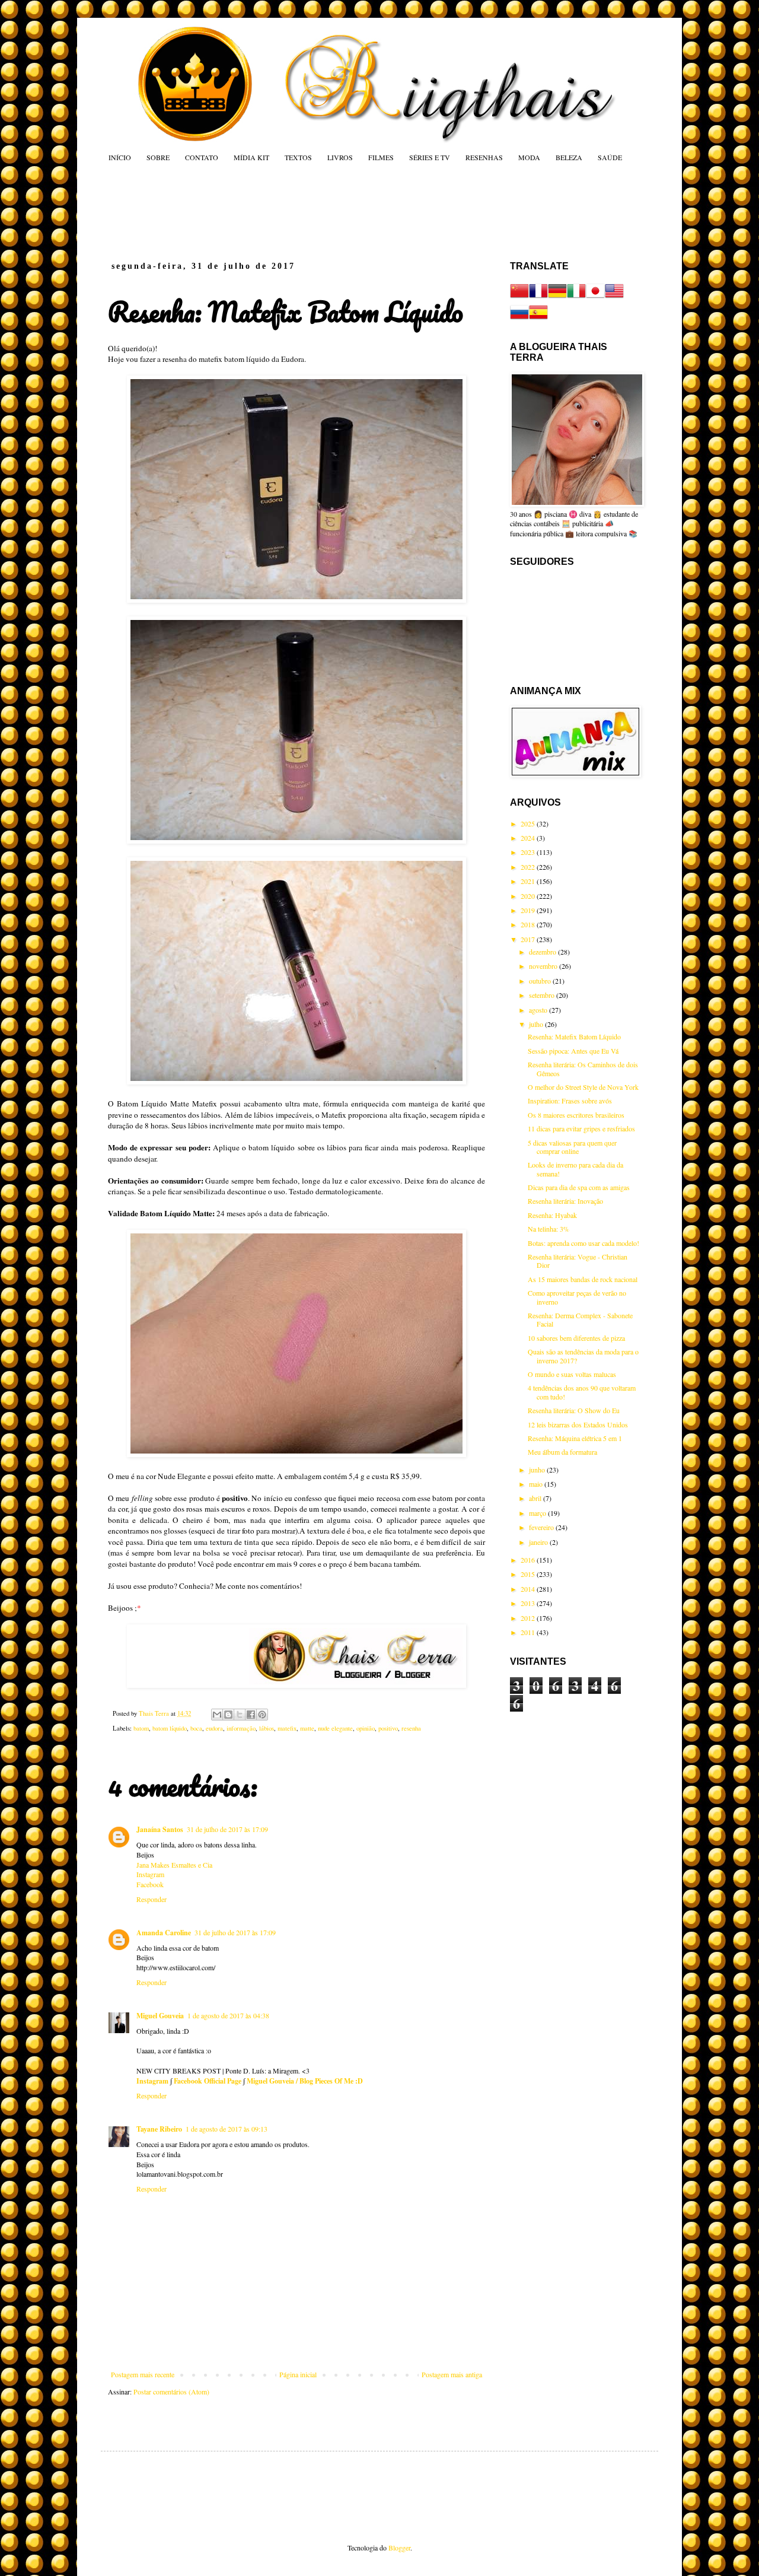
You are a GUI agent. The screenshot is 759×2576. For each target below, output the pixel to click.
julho (537, 1024)
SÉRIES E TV (430, 157)
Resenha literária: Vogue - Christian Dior (578, 1261)
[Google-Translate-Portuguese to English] (614, 297)
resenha (411, 1728)
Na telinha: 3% (548, 1229)
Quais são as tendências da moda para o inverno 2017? (583, 1356)
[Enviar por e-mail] (217, 1715)
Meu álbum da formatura (562, 1452)
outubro (541, 981)
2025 (529, 823)
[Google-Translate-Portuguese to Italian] (576, 297)
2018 (529, 924)
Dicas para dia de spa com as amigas (579, 1187)
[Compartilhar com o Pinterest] (262, 1715)
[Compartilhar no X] (240, 1715)
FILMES (381, 157)
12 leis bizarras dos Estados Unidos (578, 1424)
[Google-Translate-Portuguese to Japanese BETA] (595, 297)
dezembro (543, 952)
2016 (529, 1560)
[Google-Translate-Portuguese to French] (538, 297)
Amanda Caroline (164, 1933)
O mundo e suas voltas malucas (572, 1374)
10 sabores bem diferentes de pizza (576, 1338)
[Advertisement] (334, 211)
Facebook (150, 1884)
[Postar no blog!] (228, 1715)
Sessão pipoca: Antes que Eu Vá (573, 1051)
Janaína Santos (160, 1829)
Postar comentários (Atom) (171, 2391)
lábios (267, 1728)
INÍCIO (120, 157)
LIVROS (340, 157)
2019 (529, 910)
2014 (529, 1589)
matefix (287, 1728)
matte (307, 1728)
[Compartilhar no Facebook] (251, 1715)
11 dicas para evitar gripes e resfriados (581, 1128)
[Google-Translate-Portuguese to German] (557, 297)
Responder (152, 1899)
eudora (214, 1728)
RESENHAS (484, 157)
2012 (529, 1618)
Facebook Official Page (208, 2081)
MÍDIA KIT (251, 157)
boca (196, 1728)
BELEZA (569, 157)
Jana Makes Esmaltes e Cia (174, 1865)
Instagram (150, 1874)
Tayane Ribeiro (159, 2129)
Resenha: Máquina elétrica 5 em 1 (575, 1438)
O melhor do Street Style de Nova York (583, 1087)
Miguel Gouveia (160, 2016)
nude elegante (335, 1728)
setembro (543, 995)
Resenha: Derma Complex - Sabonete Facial (580, 1319)
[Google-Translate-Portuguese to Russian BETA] (519, 319)
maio (537, 1484)
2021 (529, 881)
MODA (529, 157)
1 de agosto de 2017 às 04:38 (228, 2015)
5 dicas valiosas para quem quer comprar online (572, 1147)
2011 (529, 1632)
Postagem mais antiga (452, 2374)
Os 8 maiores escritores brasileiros (576, 1115)
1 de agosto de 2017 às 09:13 (227, 2129)
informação (241, 1728)
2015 (529, 1574)
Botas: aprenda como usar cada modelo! (583, 1243)
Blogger (399, 2548)
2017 (529, 939)
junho (538, 1470)
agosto (539, 1010)
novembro (544, 966)
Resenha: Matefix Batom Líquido (574, 1036)
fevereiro (542, 1527)
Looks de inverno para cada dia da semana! (575, 1169)
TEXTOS (298, 157)
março (538, 1513)
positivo (388, 1728)
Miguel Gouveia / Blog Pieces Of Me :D (305, 2081)
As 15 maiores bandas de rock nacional (583, 1279)
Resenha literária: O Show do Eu (574, 1410)
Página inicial (298, 2374)
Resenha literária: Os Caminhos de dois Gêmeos (583, 1068)
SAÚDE (610, 157)
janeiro (539, 1542)
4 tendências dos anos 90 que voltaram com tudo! (582, 1392)
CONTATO (202, 157)
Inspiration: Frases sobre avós (570, 1101)
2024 (529, 838)
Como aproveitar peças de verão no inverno (577, 1297)
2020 (529, 896)
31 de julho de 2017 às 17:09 (227, 1829)
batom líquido (170, 1728)
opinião (366, 1728)
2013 (529, 1603)
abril (536, 1498)
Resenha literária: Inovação (565, 1201)
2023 (529, 852)
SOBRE (158, 157)
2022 (529, 867)
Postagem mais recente (143, 2374)
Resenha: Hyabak (552, 1215)
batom (141, 1728)
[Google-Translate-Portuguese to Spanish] (538, 319)
